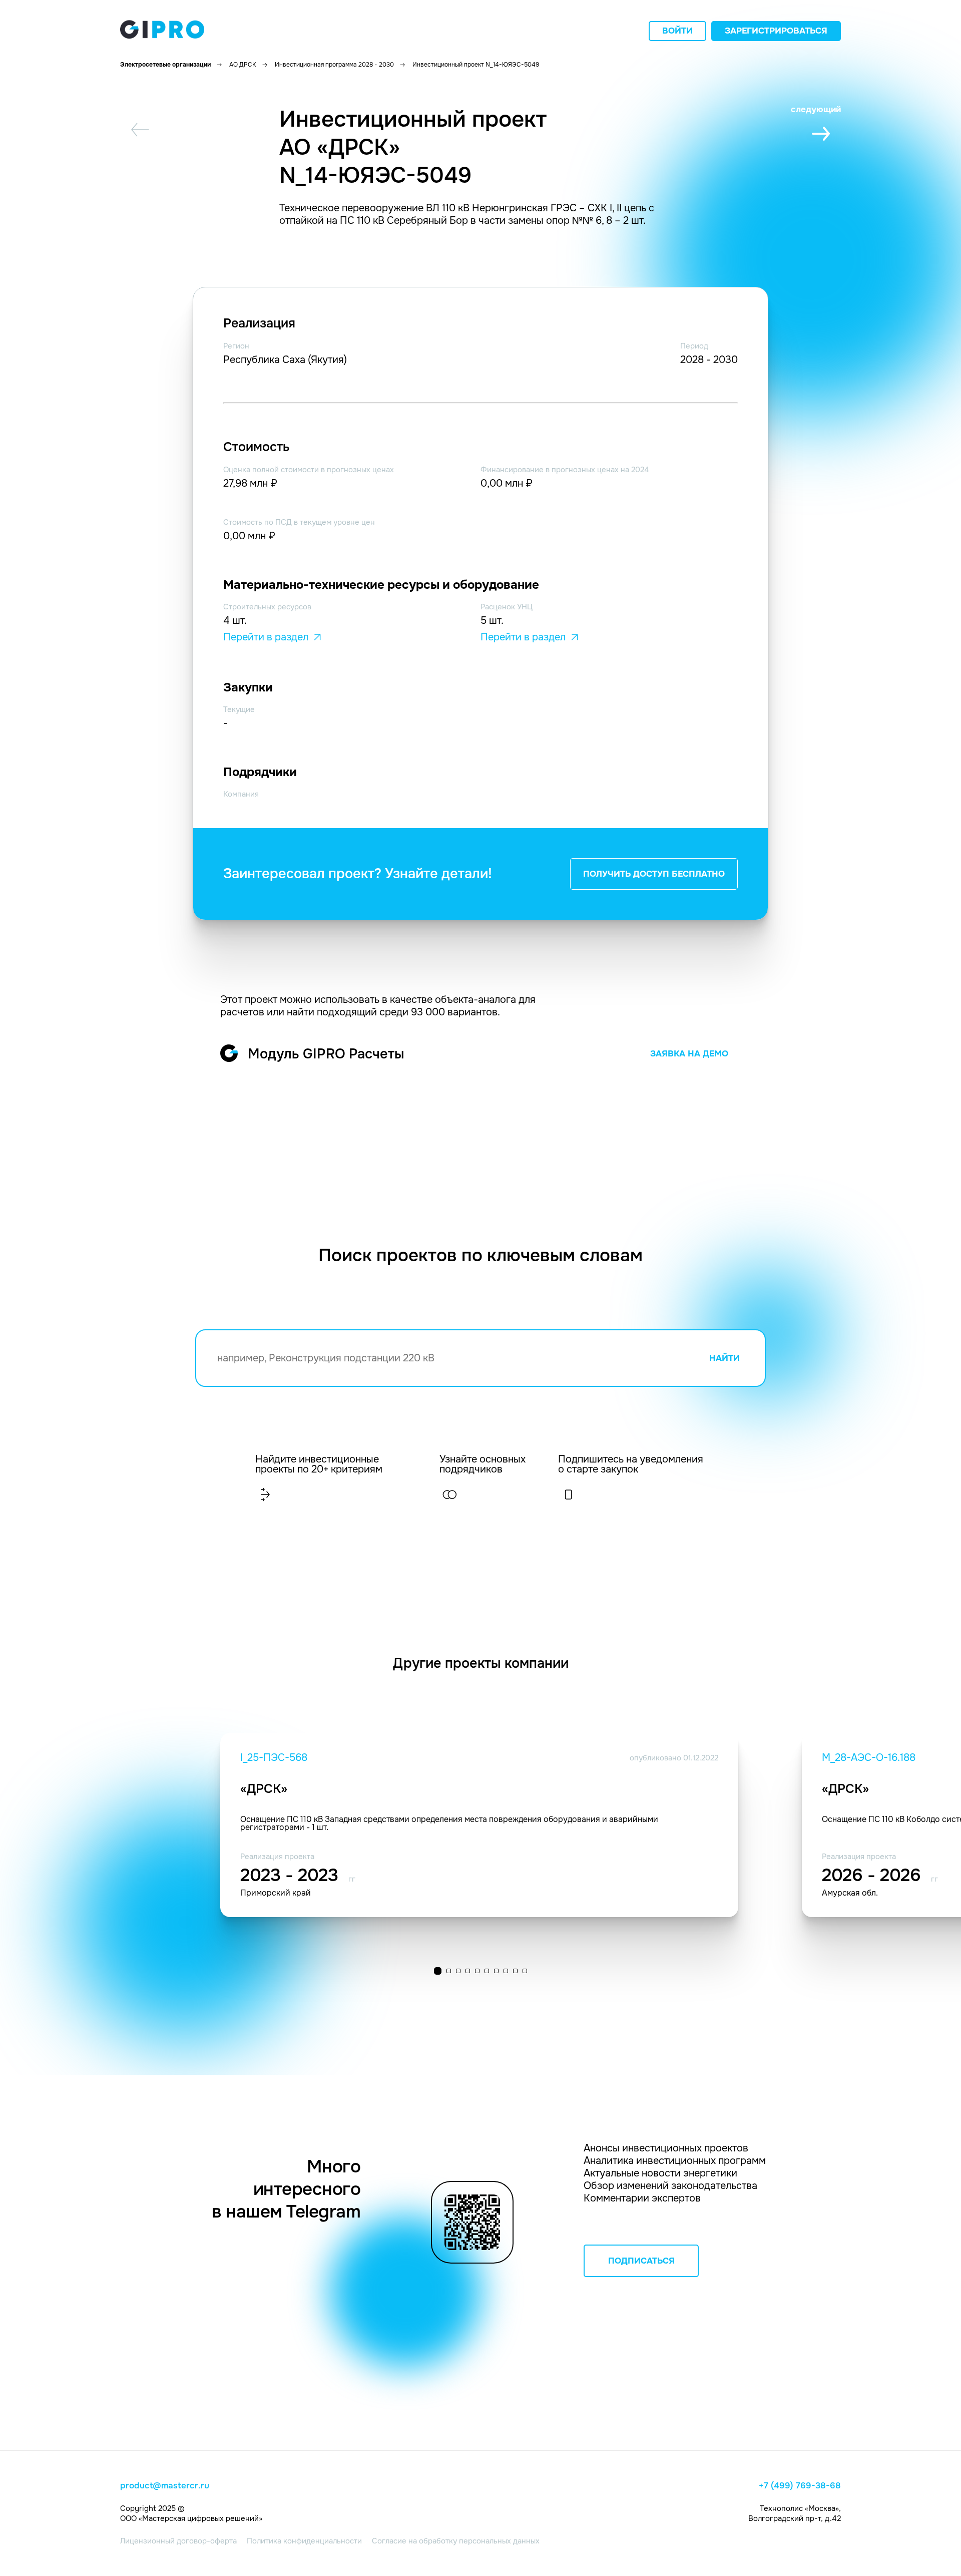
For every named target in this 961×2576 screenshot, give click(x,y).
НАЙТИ (725, 1358)
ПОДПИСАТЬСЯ (641, 2261)
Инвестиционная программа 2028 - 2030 (334, 65)
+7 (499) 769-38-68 (800, 2486)
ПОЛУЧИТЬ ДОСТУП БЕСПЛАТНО (654, 874)
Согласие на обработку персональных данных (456, 2541)
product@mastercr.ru (165, 2486)
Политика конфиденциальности (304, 2541)
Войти (677, 31)
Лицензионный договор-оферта (178, 2541)
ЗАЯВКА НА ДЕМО (689, 1054)
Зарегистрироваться (776, 31)
